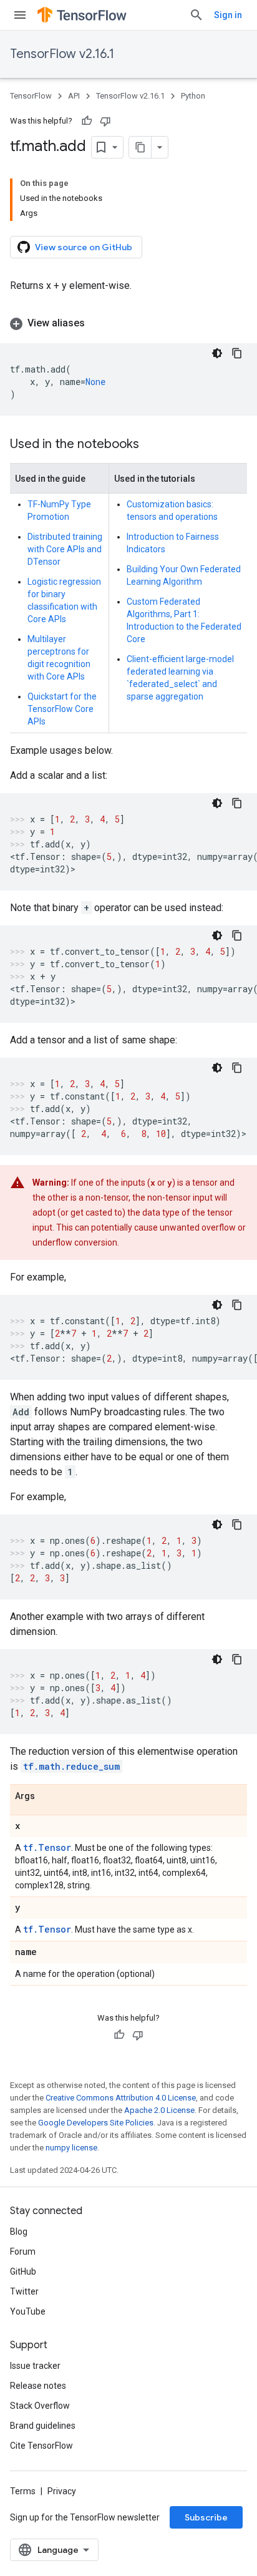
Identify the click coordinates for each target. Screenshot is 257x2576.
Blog (19, 2232)
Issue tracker (35, 2366)
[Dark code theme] (217, 353)
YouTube (28, 2311)
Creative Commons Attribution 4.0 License (121, 2098)
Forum (23, 2252)
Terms (23, 2491)
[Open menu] (20, 15)
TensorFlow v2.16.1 (62, 54)
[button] (128, 323)
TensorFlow (31, 96)
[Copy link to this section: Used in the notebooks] (152, 445)
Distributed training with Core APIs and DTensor (65, 549)
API (74, 96)
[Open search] (196, 15)
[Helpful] (87, 121)
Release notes (38, 2386)
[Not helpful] (105, 121)
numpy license (71, 2148)
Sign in (228, 15)
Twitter (24, 2291)
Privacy (62, 2491)
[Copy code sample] (237, 353)
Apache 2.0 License (159, 2110)
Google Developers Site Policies (96, 2123)
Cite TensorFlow (41, 2446)
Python (193, 96)
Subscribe (206, 2517)
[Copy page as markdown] (140, 147)
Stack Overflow (40, 2406)
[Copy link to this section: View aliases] (97, 323)
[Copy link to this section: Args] (47, 1797)
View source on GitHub (84, 247)
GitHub (23, 2271)
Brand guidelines (43, 2426)
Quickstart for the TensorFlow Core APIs (62, 709)
